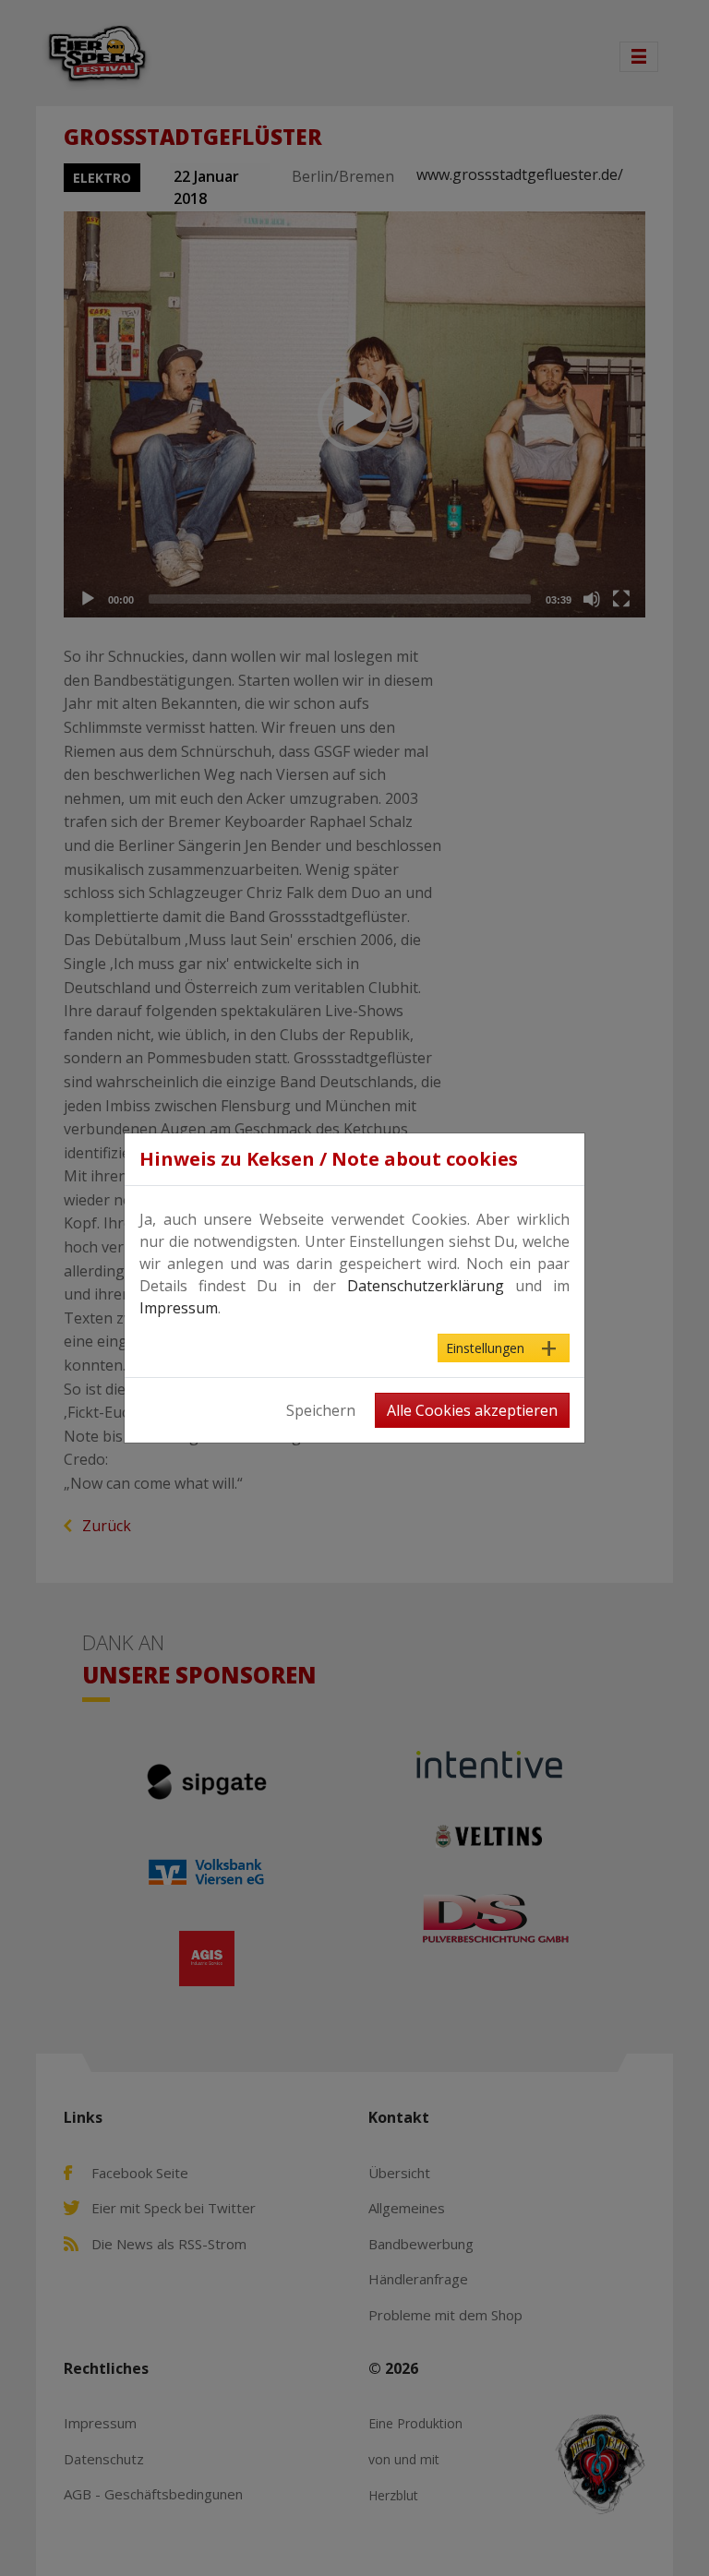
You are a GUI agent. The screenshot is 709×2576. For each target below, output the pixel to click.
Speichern (321, 1410)
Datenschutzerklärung (426, 1286)
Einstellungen (485, 1348)
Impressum (179, 1308)
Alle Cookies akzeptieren (472, 1410)
